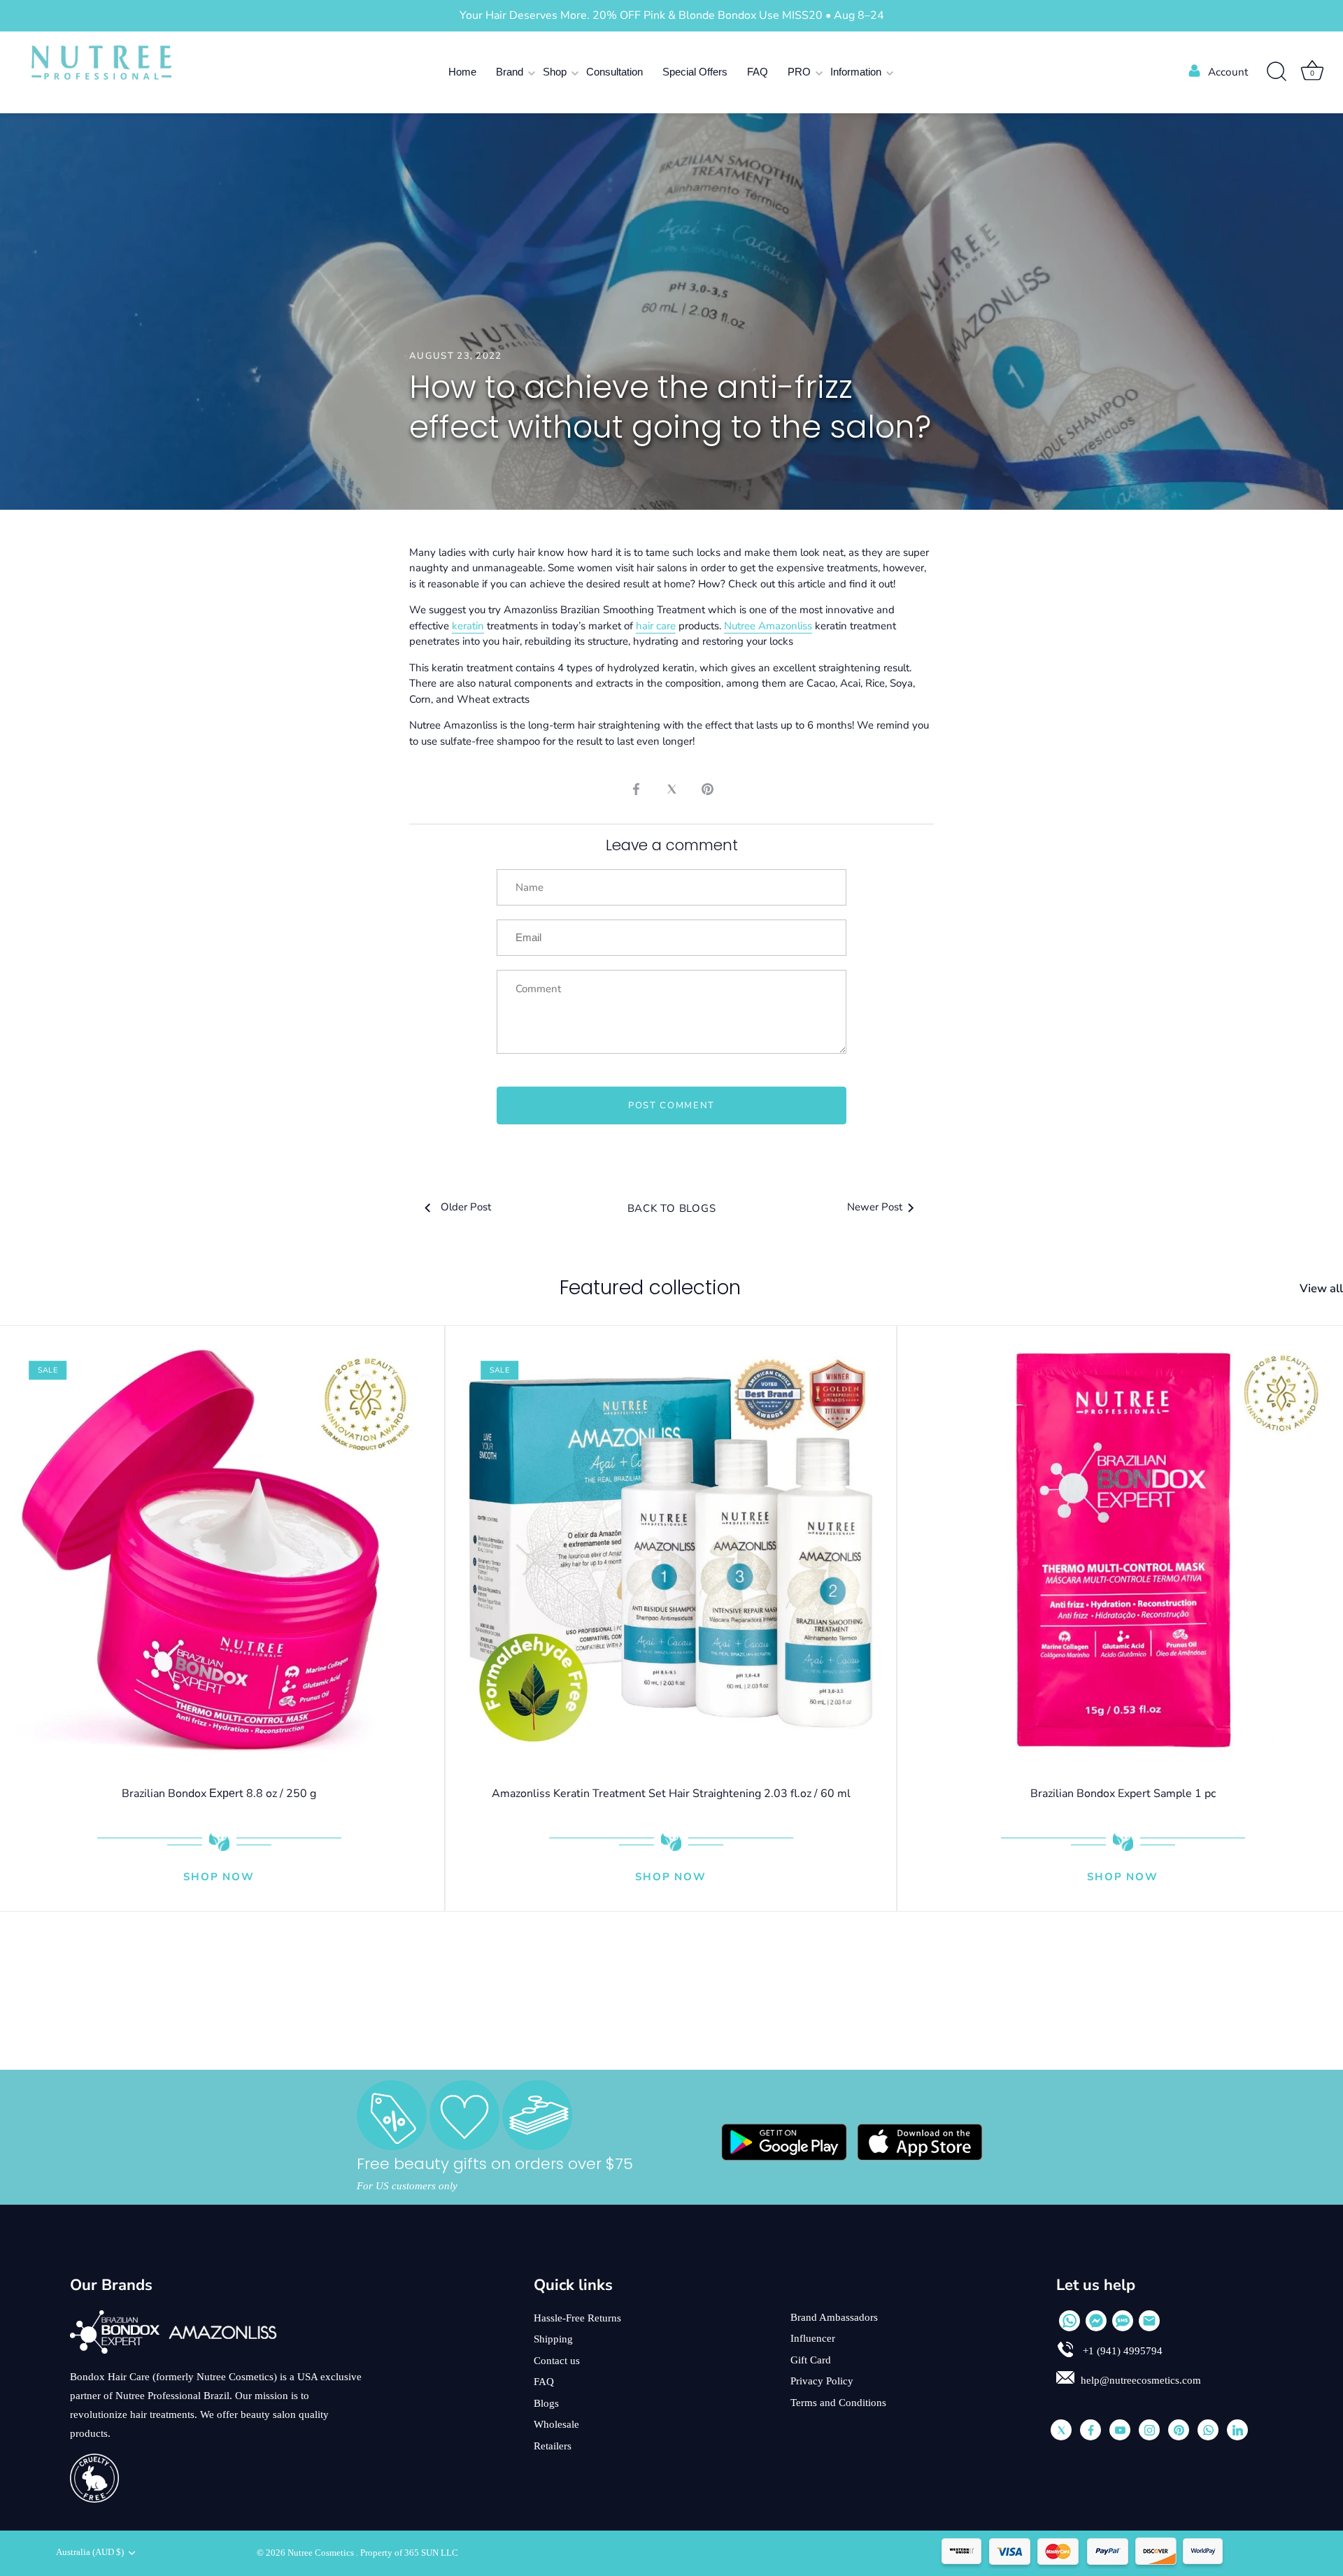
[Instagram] (1149, 2430)
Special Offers (695, 72)
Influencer (813, 2338)
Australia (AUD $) (90, 2552)
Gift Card (811, 2360)
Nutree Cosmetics (322, 2553)
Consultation (614, 72)
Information (856, 72)
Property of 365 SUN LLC (409, 2553)
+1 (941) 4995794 (1121, 2351)
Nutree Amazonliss (768, 626)
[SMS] (1123, 2321)
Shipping (553, 2339)
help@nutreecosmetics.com (1141, 2380)
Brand (510, 72)
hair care (656, 626)
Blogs (546, 2403)
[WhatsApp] (1070, 2321)
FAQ (758, 72)
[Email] (1149, 2321)
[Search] (1277, 72)
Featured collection (650, 1288)
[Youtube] (1120, 2430)
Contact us (557, 2361)
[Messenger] (1096, 2321)
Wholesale (556, 2424)
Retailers (553, 2446)
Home (462, 72)
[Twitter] (1061, 2430)
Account (1228, 72)
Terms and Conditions (838, 2403)
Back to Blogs (672, 1208)
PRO (799, 72)
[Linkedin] (1237, 2430)
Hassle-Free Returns (577, 2318)
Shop (555, 72)
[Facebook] (1090, 2430)
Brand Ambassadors (834, 2317)
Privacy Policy (822, 2381)
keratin (468, 626)
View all (1321, 1289)
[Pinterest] (1179, 2430)
